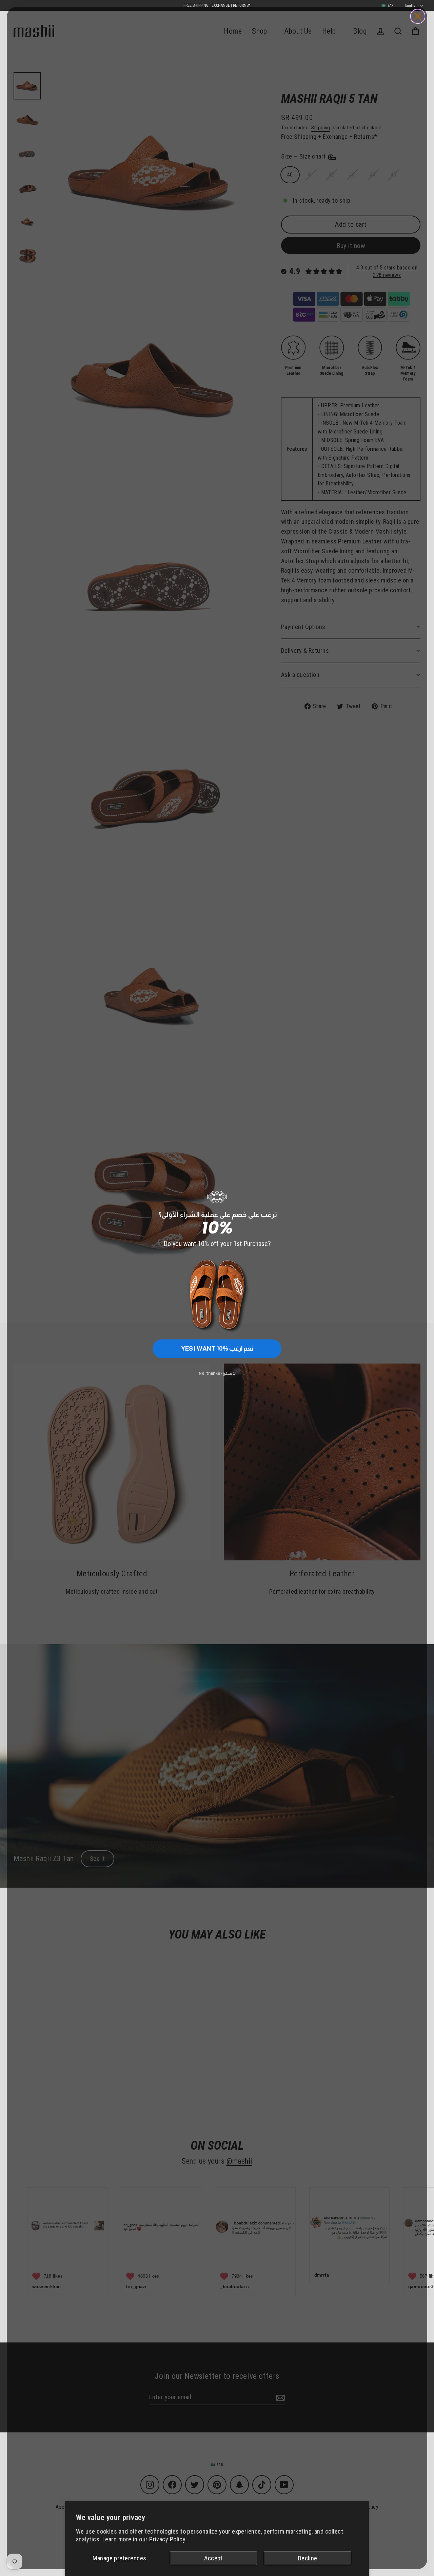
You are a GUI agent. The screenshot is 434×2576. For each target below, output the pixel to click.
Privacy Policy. (168, 2539)
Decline (308, 2558)
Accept (213, 2558)
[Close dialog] (418, 16)
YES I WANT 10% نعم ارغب (217, 1349)
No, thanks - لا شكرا (217, 1373)
